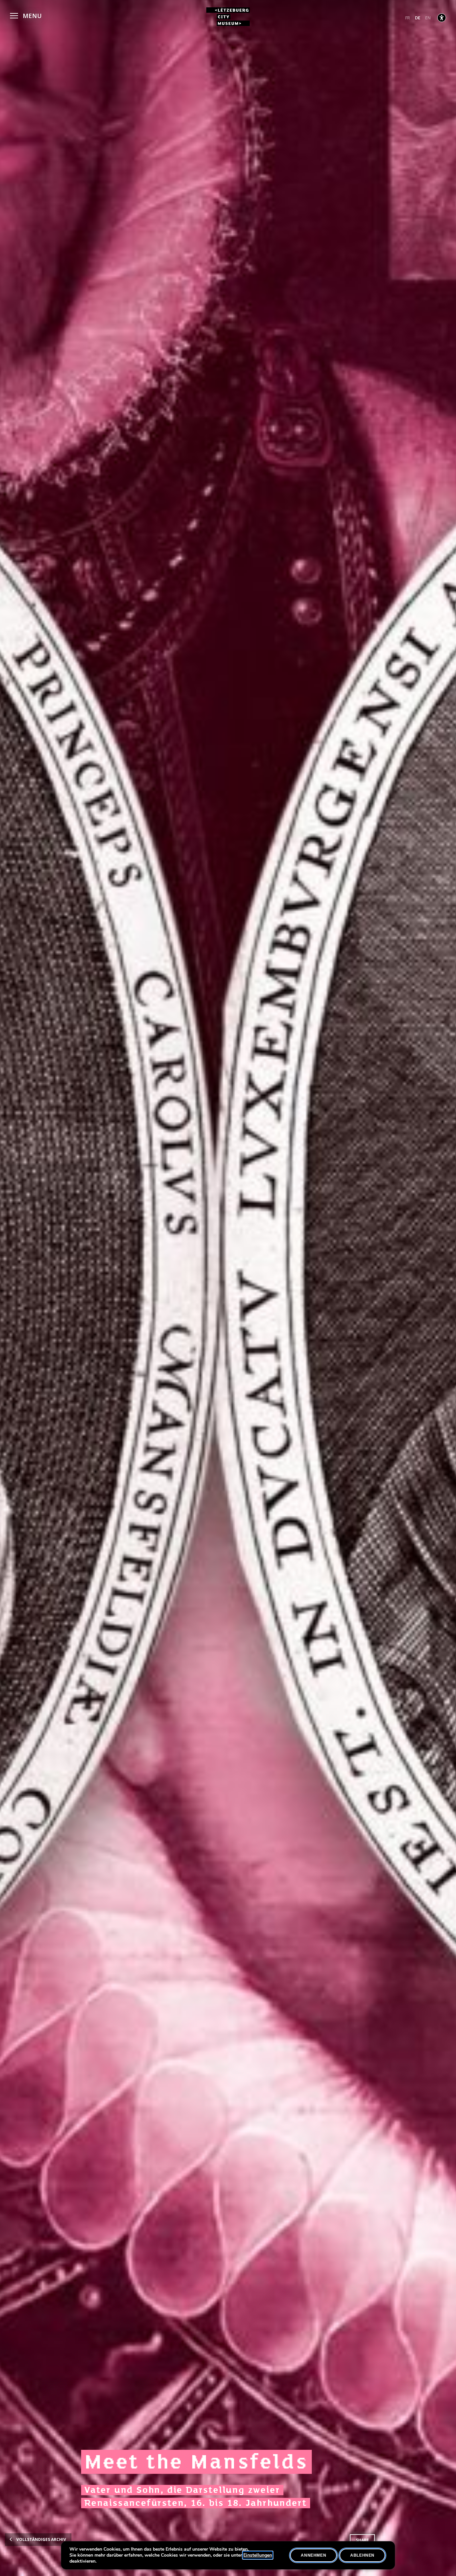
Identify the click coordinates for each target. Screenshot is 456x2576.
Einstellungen (258, 2555)
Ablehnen (362, 2555)
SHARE (362, 2540)
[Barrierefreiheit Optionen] (442, 18)
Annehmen (313, 2555)
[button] (26, 15)
